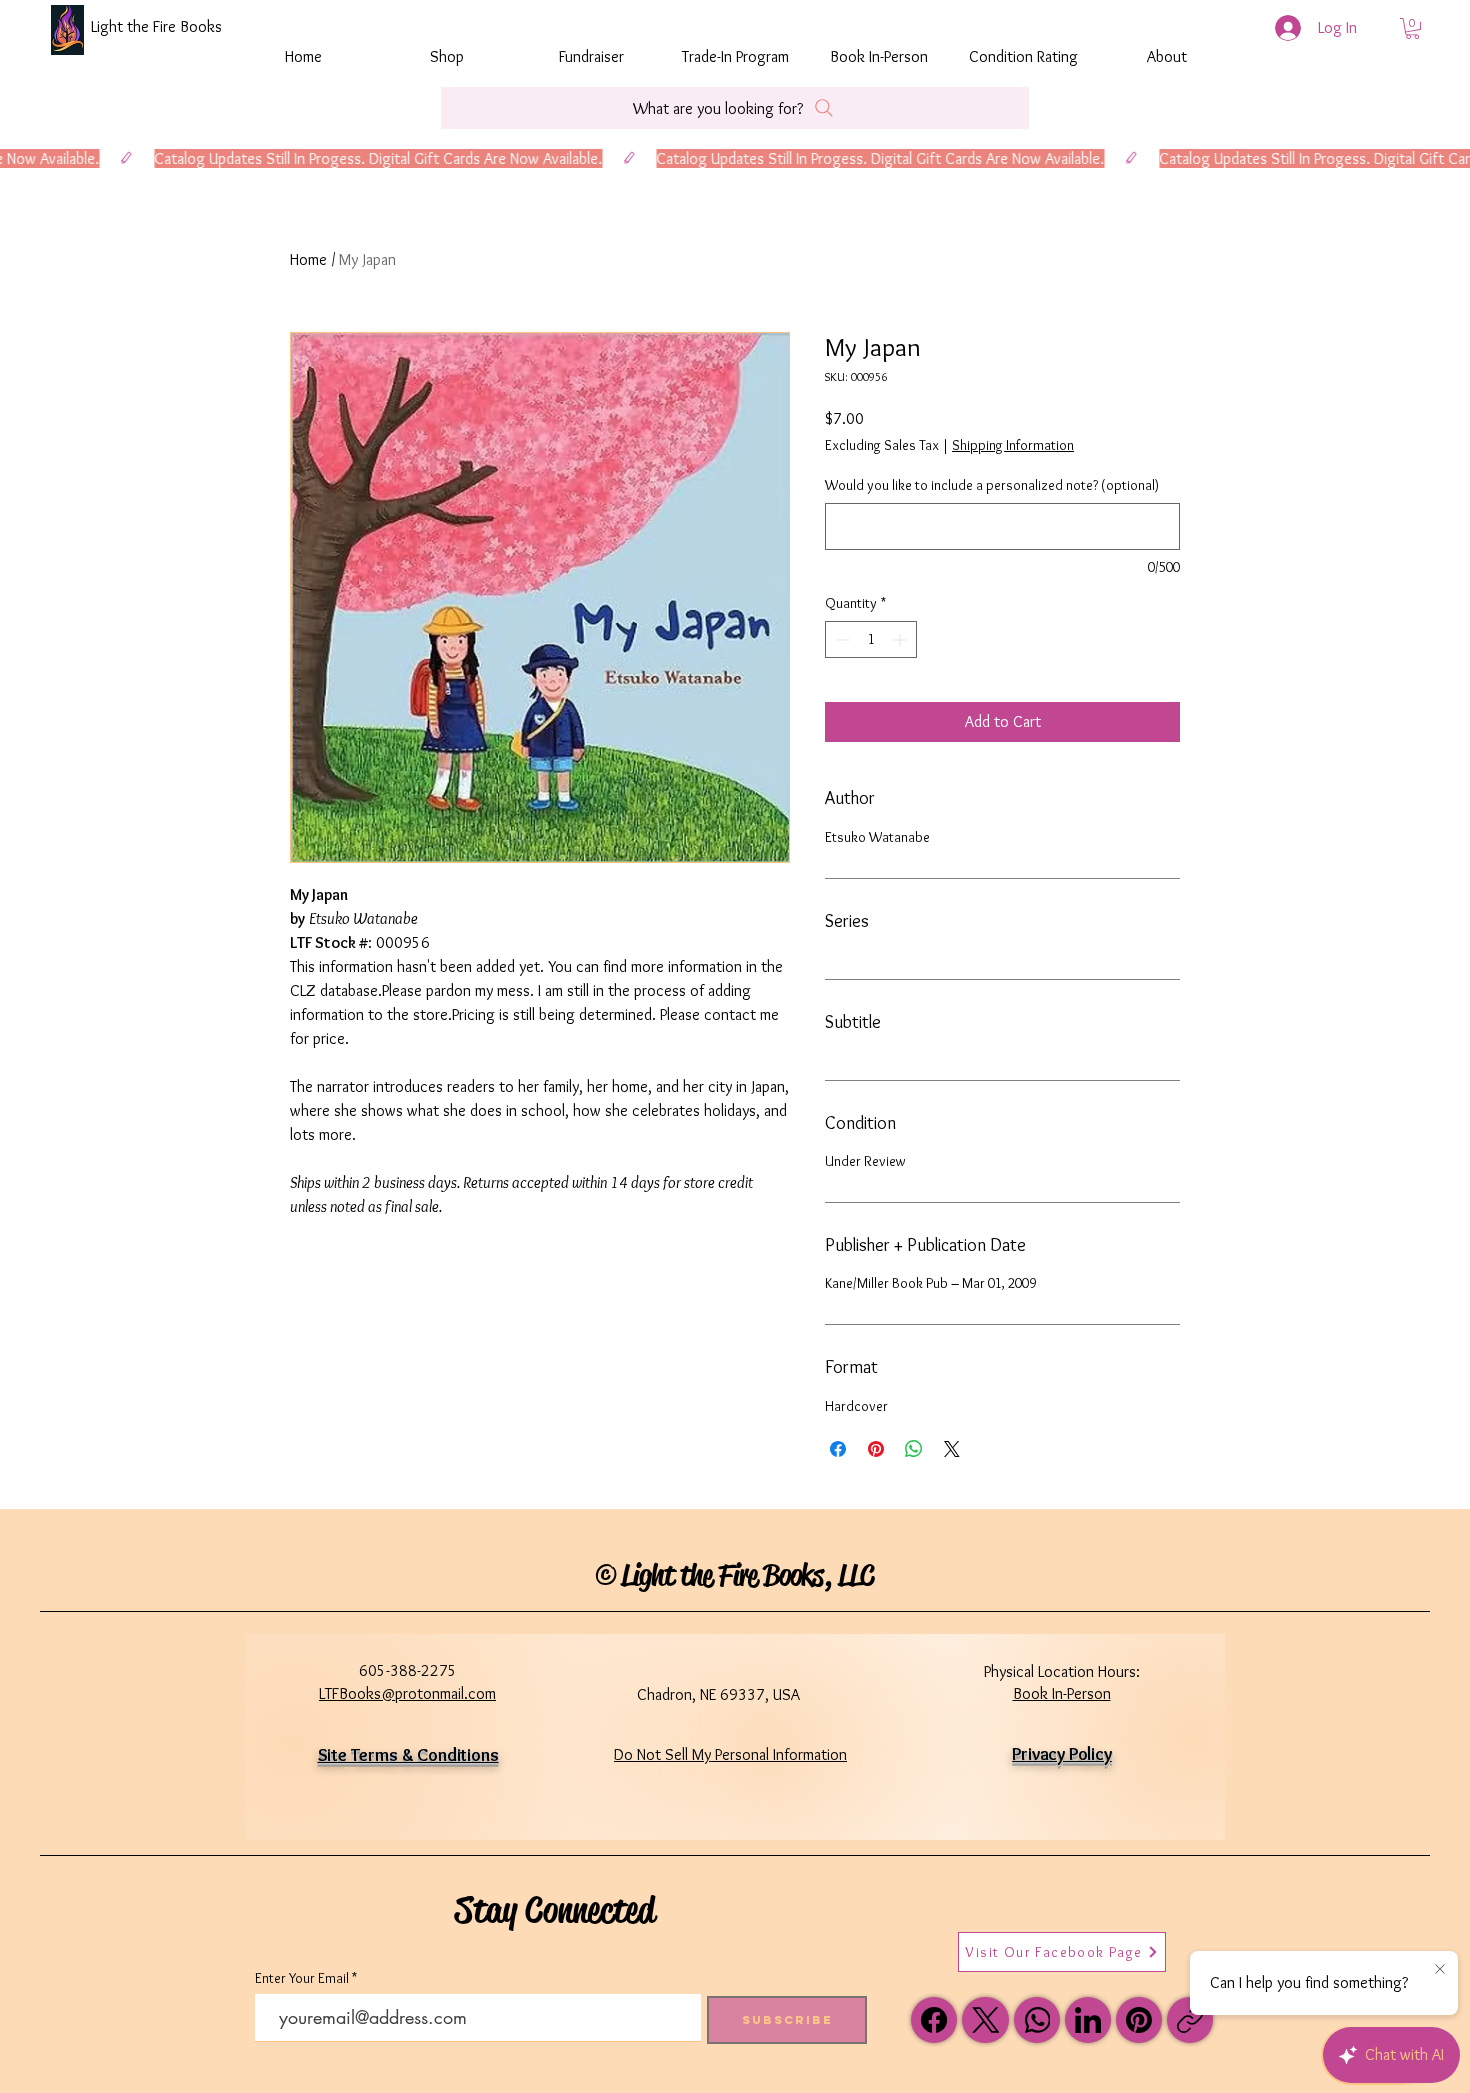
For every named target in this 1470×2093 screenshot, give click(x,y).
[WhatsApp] (1037, 2020)
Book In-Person (1062, 1693)
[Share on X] (952, 1449)
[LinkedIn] (1088, 2020)
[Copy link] (1190, 2020)
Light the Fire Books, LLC (747, 1575)
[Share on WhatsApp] (914, 1449)
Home (308, 259)
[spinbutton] (871, 639)
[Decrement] (840, 639)
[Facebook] (934, 2020)
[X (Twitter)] (986, 2020)
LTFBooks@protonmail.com (407, 1693)
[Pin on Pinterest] (876, 1449)
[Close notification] (1440, 1970)
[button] (1412, 28)
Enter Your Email (302, 1978)
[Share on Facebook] (838, 1449)
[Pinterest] (1139, 2020)
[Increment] (901, 639)
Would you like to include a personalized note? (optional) (992, 485)
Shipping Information (1013, 445)
